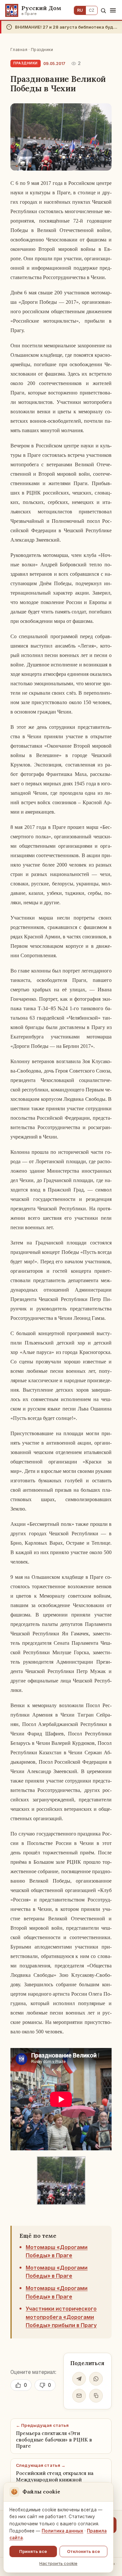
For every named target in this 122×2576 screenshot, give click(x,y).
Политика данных (62, 2531)
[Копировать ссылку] (96, 2396)
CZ (92, 10)
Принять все (33, 2551)
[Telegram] (79, 2379)
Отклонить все (83, 2551)
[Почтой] (79, 2396)
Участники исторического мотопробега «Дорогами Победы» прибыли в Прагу (61, 2317)
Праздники (42, 50)
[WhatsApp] (96, 2379)
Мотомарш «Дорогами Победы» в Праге (57, 2251)
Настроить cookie (58, 2563)
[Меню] (113, 10)
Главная (19, 50)
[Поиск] (103, 11)
